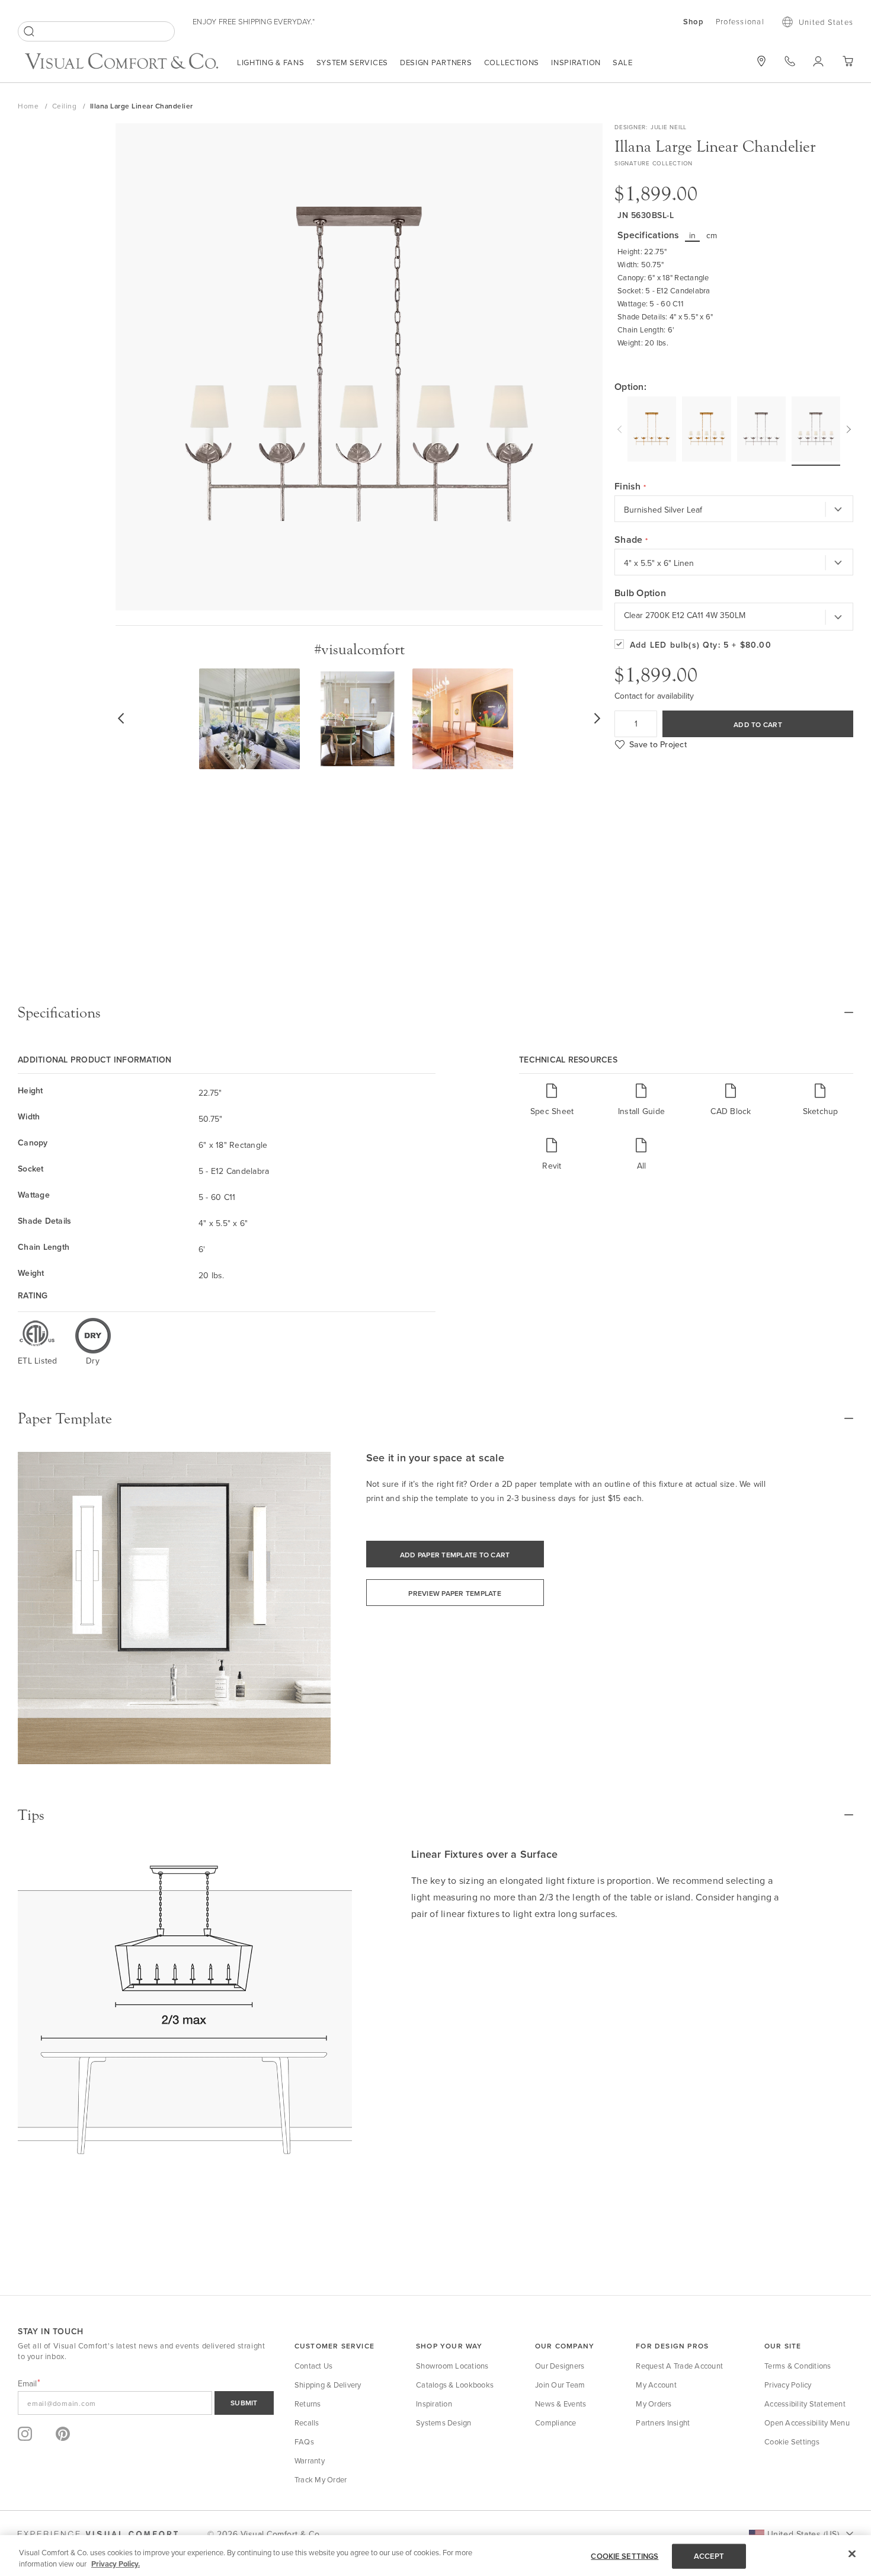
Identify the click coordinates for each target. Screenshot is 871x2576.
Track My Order (321, 2479)
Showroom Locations (452, 2366)
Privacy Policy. (116, 2564)
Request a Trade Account (679, 2366)
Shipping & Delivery (328, 2385)
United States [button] (826, 22)
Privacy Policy (788, 2385)
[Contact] (790, 61)
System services (353, 62)
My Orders (654, 2404)
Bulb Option (640, 593)
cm (712, 235)
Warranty (310, 2460)
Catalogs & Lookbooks (455, 2385)
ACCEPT (709, 2556)
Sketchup (821, 1111)
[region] (435, 2556)
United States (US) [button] (803, 2534)
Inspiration (576, 62)
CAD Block (731, 1111)
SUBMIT (244, 2403)
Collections (512, 62)
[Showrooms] (761, 61)
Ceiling (65, 106)
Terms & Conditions (798, 2366)
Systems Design (444, 2423)
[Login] (819, 61)
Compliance (556, 2423)
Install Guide (641, 1111)
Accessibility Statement (805, 2404)
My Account (656, 2385)
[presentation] (621, 428)
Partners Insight (663, 2423)
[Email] (146, 2403)
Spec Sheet (552, 1111)
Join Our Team (560, 2385)
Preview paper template (455, 1593)
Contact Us (314, 2366)
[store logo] (121, 63)
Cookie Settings (792, 2441)
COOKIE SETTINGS (625, 2556)
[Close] (852, 2554)
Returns (308, 2404)
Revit (552, 1165)
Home (29, 106)
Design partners (436, 62)
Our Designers (560, 2366)
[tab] (435, 1013)
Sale (623, 62)
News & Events (561, 2404)
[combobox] (96, 31)
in (693, 235)
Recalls (307, 2423)
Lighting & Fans (271, 62)
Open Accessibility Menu (807, 2423)
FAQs (304, 2441)
